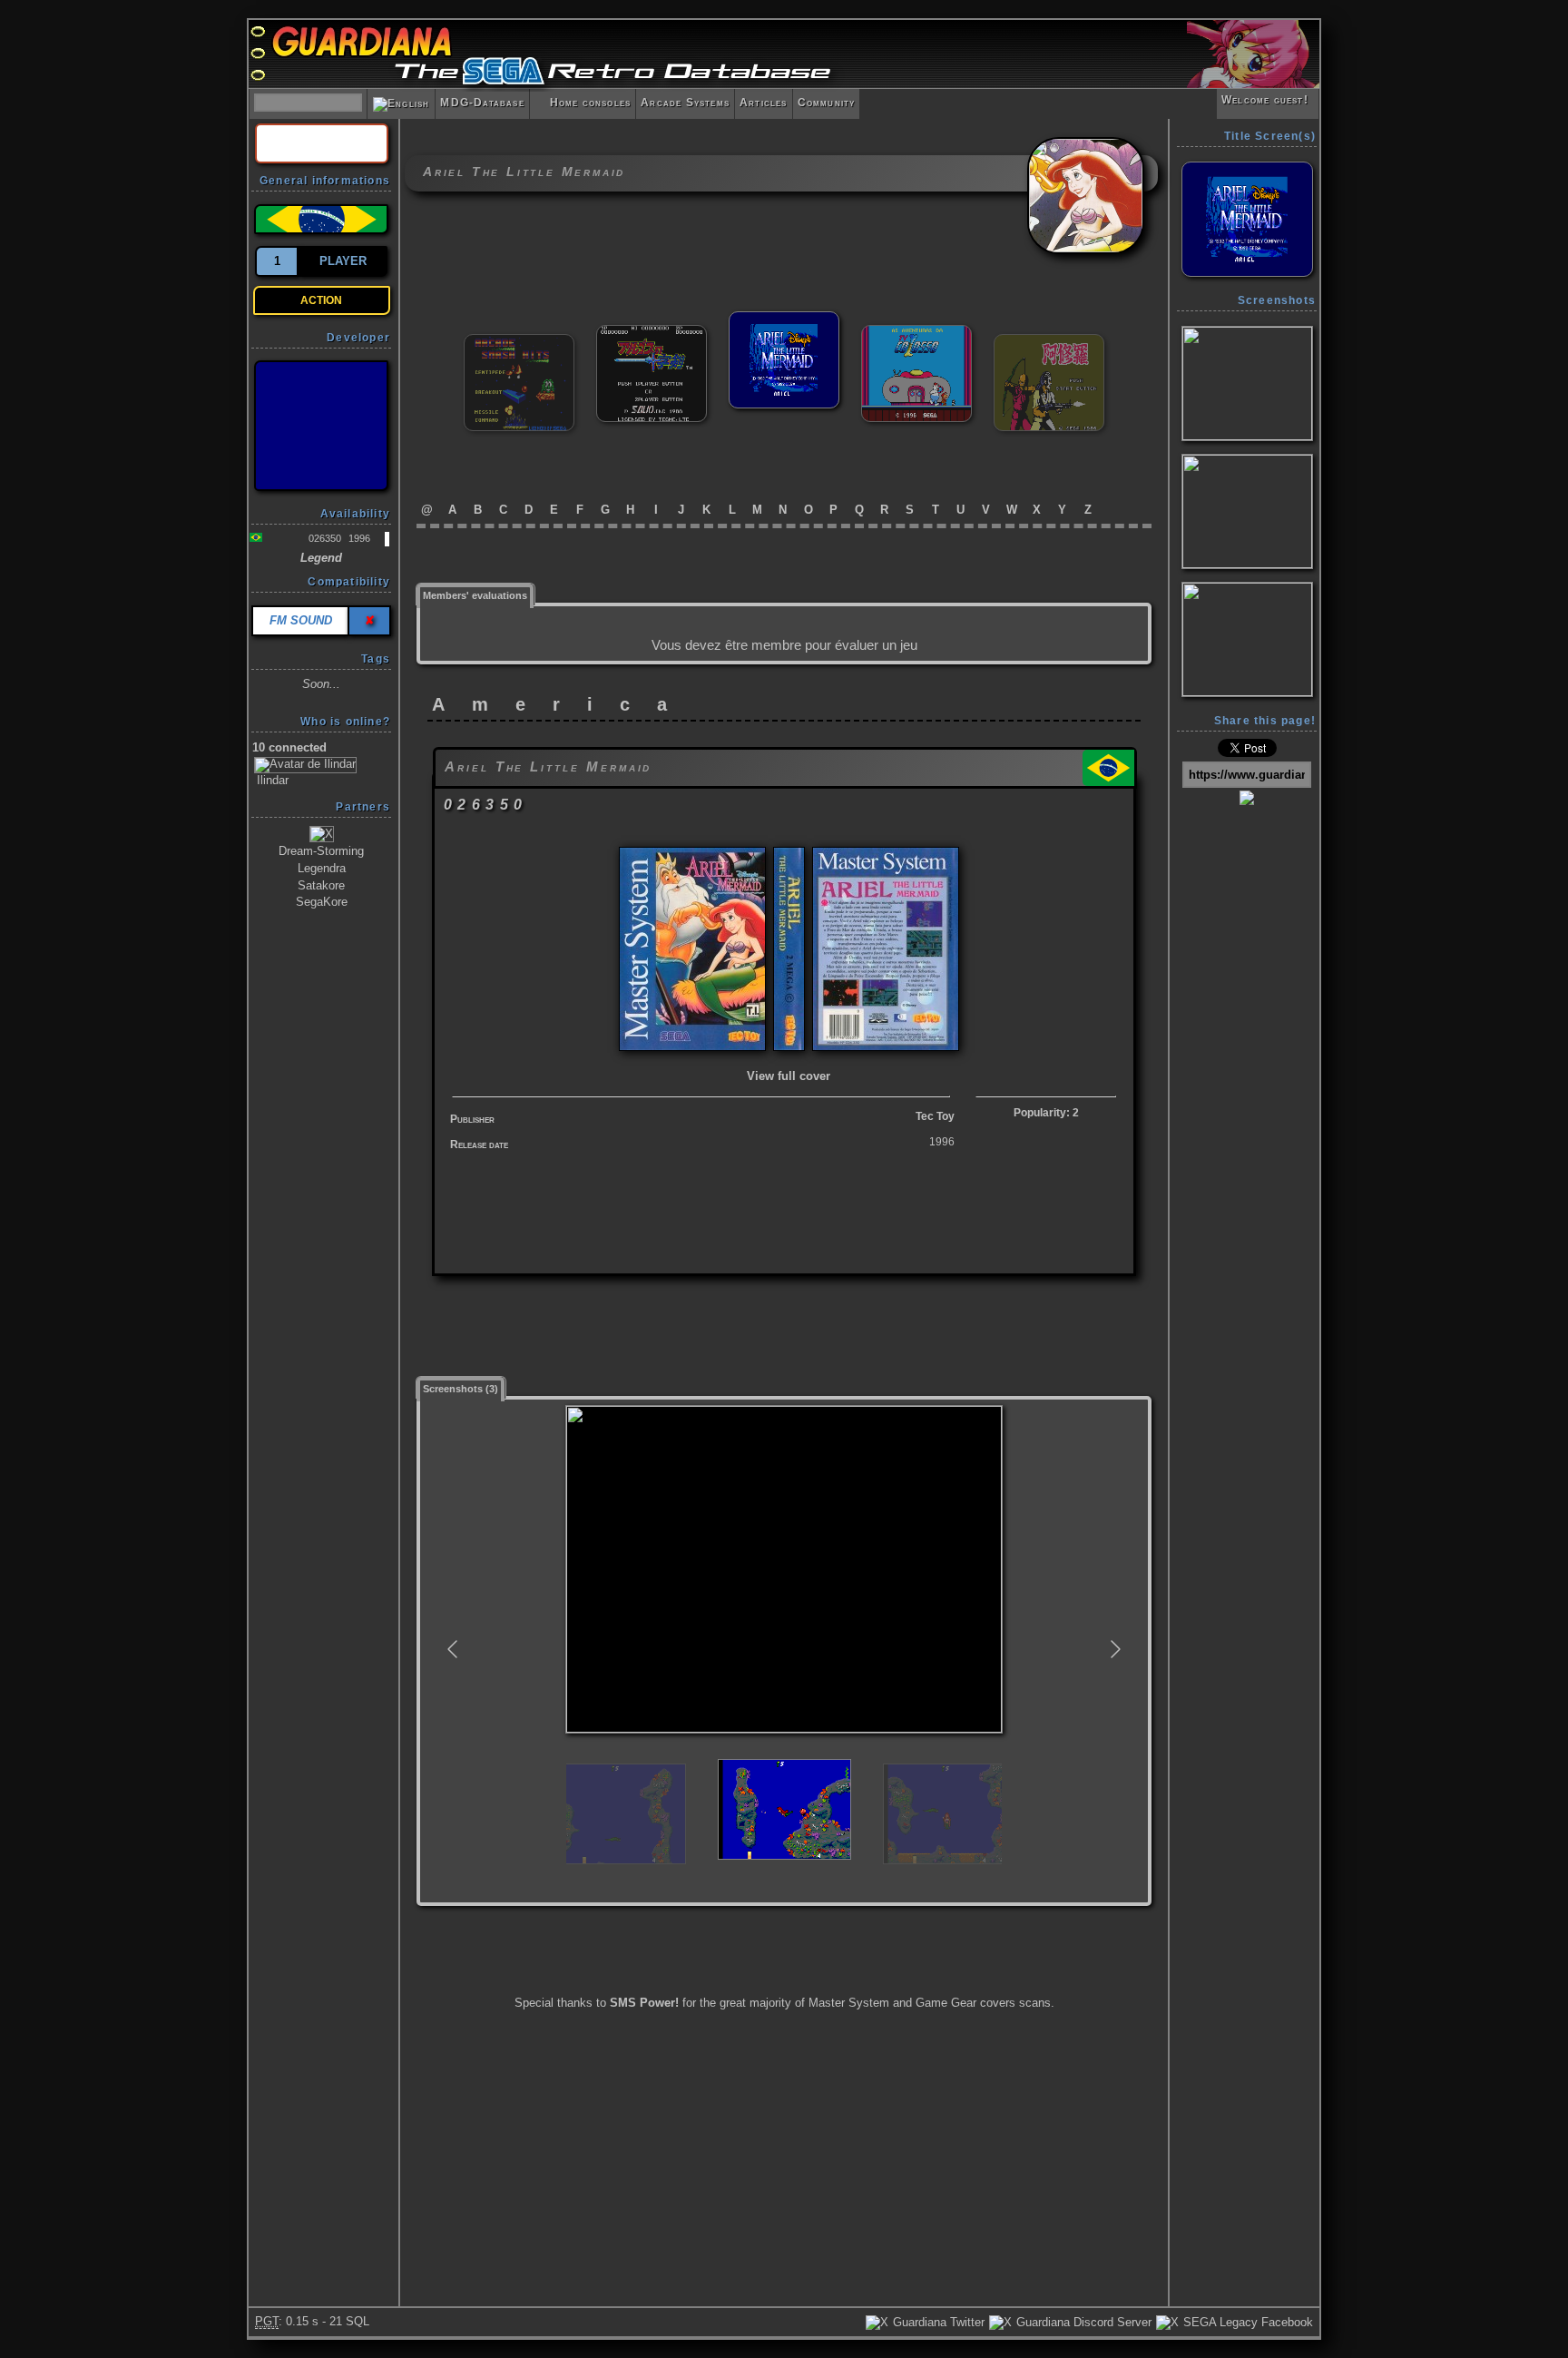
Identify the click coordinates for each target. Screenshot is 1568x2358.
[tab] (475, 594)
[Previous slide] (454, 1649)
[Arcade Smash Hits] (519, 342)
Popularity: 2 (1046, 1113)
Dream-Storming (321, 851)
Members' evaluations (475, 595)
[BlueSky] (321, 426)
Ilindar (271, 780)
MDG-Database (482, 103)
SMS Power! (644, 2003)
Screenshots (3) (461, 1389)
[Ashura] (1049, 342)
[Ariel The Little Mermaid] (784, 319)
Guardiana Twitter (937, 2322)
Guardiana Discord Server (1082, 2322)
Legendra (322, 868)
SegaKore (322, 902)
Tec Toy (935, 1116)
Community (827, 103)
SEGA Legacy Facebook (1246, 2322)
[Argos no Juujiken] (652, 333)
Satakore (321, 885)
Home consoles (583, 103)
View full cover (789, 1076)
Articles (764, 103)
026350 (325, 538)
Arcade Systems (685, 103)
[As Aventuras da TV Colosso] (916, 333)
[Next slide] (1114, 1649)
